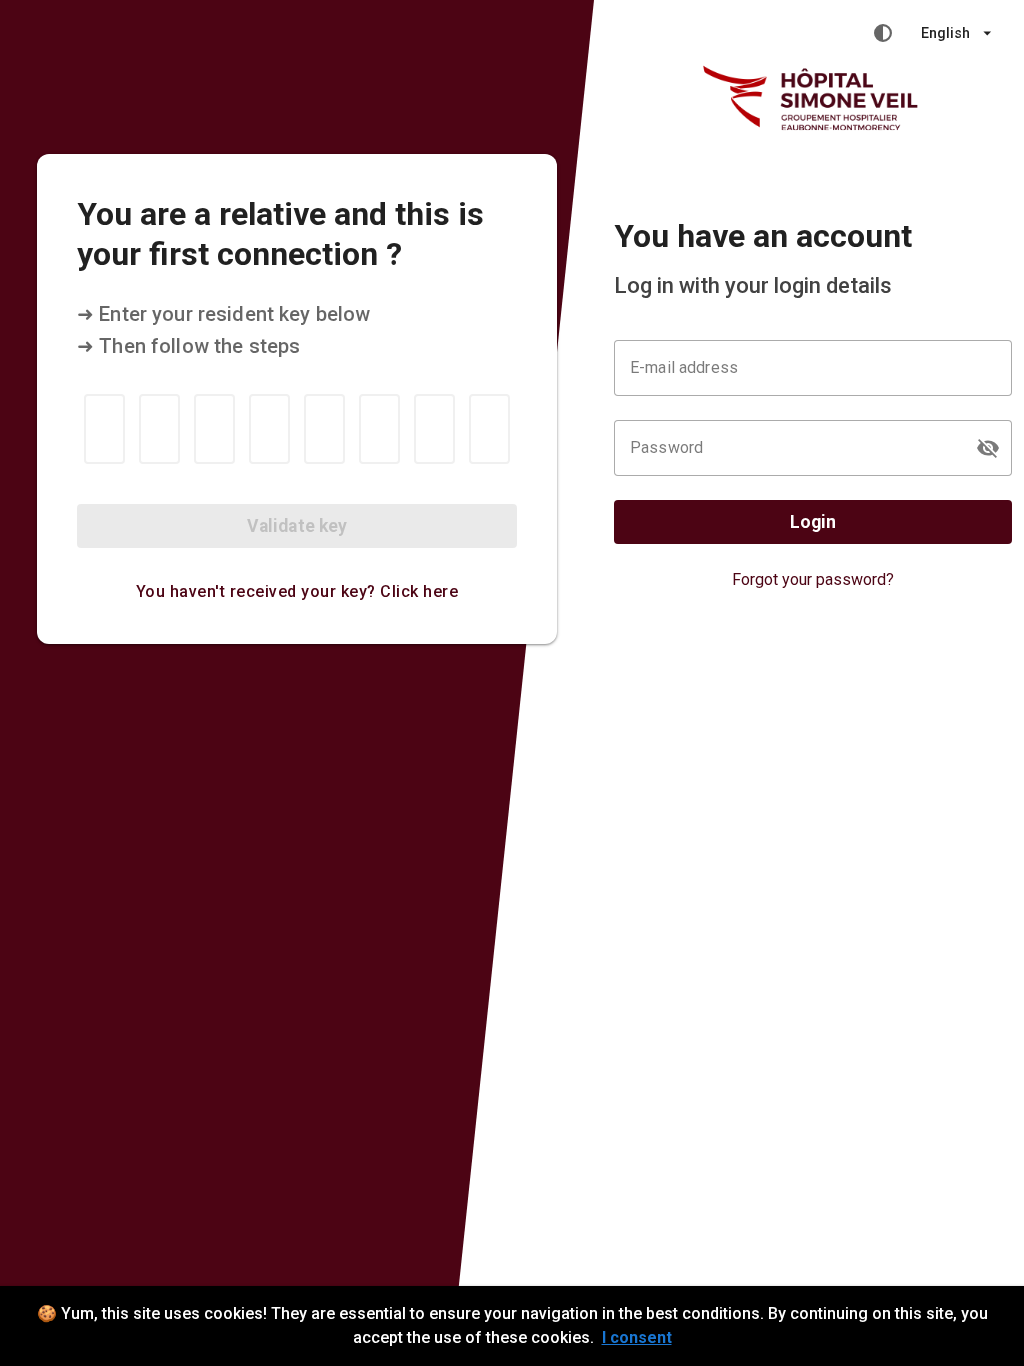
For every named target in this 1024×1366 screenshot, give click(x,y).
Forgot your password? (813, 579)
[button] (988, 448)
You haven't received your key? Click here (297, 591)
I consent (637, 1337)
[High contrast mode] (883, 33)
